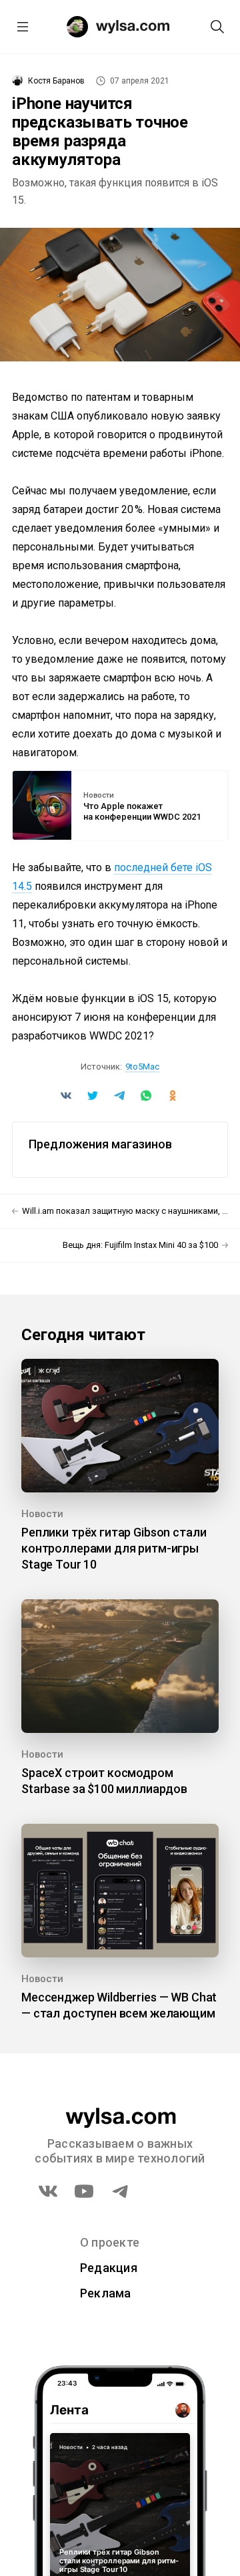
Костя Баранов (56, 81)
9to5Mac (142, 1067)
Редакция (109, 2268)
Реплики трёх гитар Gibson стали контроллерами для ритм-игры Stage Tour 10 (114, 1548)
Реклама (106, 2293)
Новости (99, 796)
